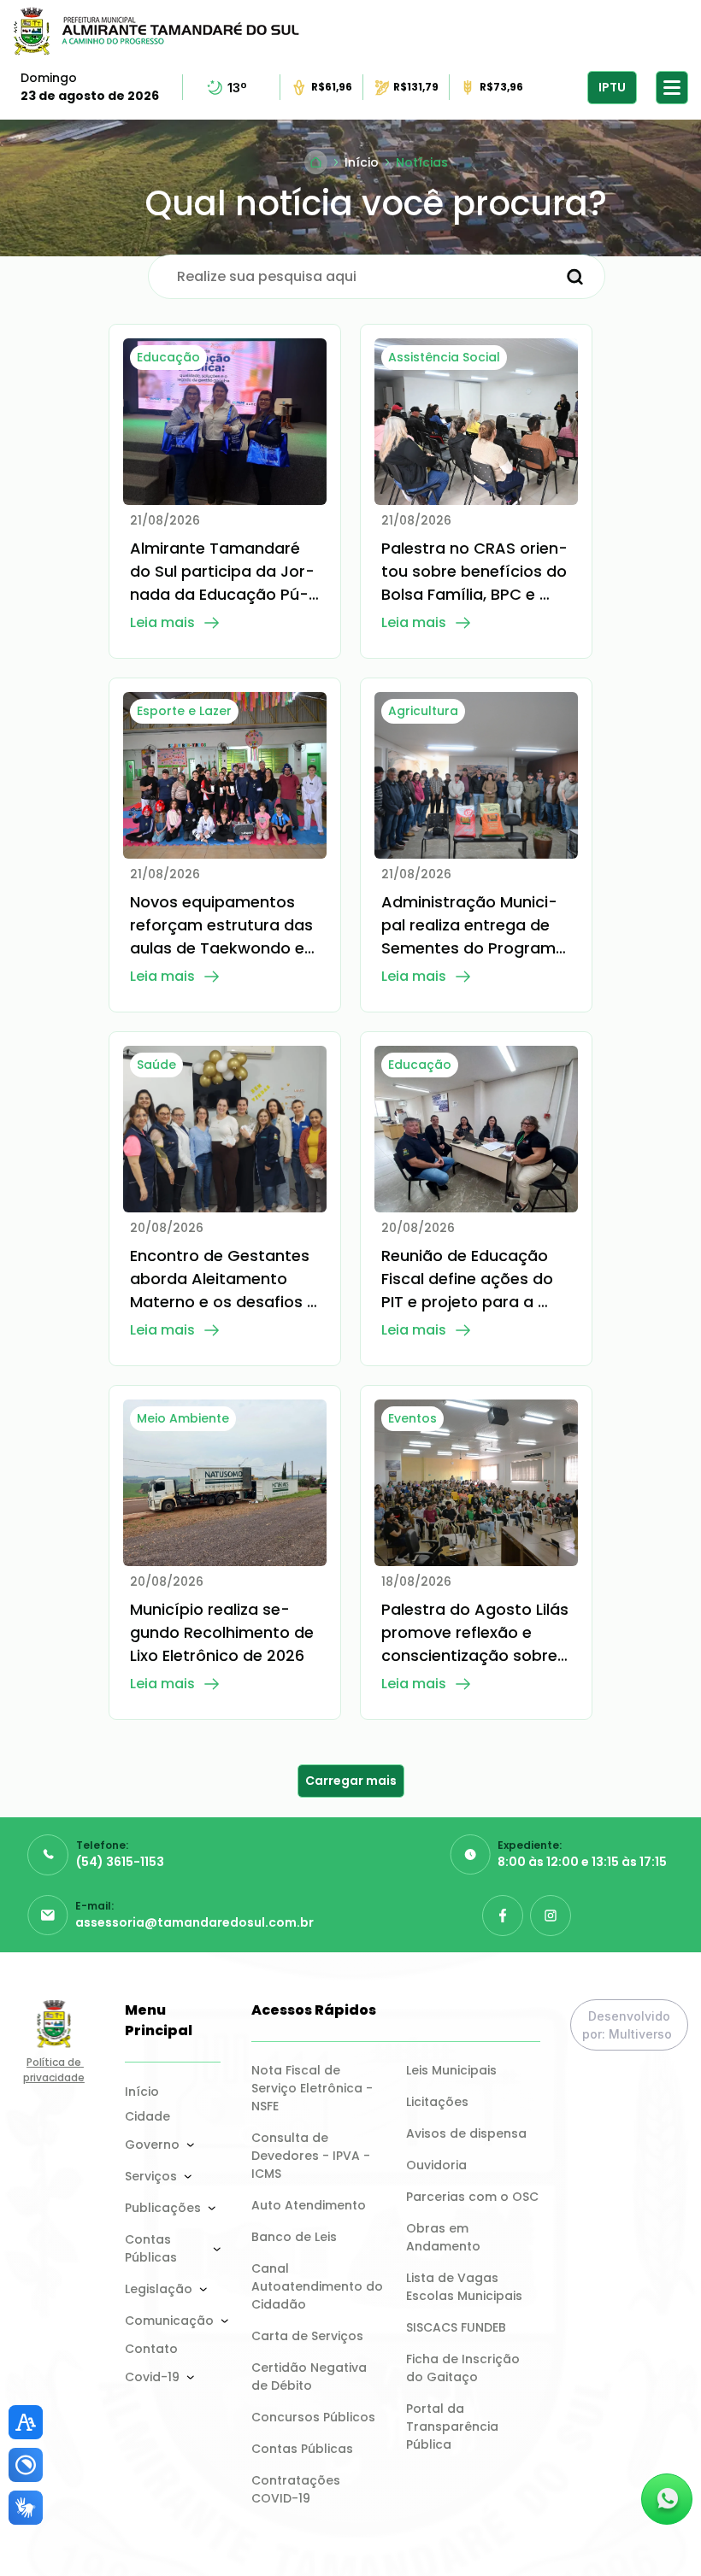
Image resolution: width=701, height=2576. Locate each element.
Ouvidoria (436, 2165)
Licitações (437, 2102)
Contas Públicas (151, 2248)
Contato (151, 2349)
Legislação (159, 2289)
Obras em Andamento (443, 2237)
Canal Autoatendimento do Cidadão (318, 2286)
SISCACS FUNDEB (456, 2327)
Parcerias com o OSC (472, 2197)
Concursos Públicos (313, 2417)
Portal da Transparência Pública (454, 2426)
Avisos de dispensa (466, 2133)
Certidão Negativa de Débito (311, 2376)
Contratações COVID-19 (297, 2489)
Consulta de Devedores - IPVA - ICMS (312, 2156)
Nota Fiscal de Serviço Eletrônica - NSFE (314, 2088)
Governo (152, 2145)
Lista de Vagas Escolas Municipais (464, 2287)
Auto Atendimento (309, 2205)
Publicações (163, 2208)
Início (142, 2092)
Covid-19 (152, 2377)
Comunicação (169, 2321)
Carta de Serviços (307, 2336)
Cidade (147, 2116)
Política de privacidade (54, 2070)
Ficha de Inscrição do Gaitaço (465, 2368)
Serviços (151, 2176)
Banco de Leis (294, 2237)
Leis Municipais (451, 2070)
